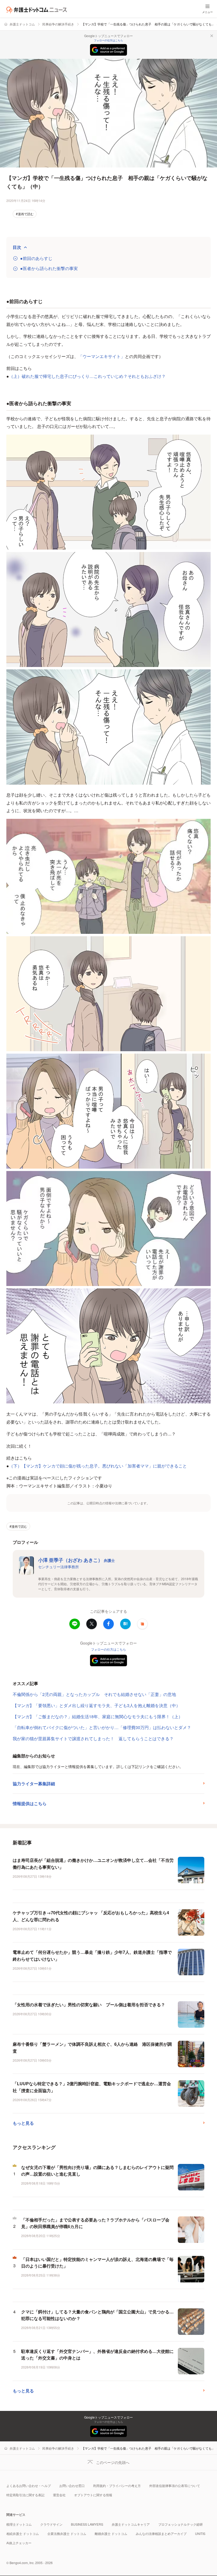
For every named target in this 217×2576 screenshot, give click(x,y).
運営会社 (59, 2495)
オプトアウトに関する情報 (93, 2495)
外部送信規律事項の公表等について (175, 2486)
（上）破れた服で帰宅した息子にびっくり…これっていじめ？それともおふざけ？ (87, 376)
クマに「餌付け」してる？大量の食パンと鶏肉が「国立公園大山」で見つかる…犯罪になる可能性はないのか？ (97, 2315)
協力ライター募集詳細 (34, 1784)
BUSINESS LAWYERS (87, 2524)
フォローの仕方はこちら (108, 40)
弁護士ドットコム (22, 24)
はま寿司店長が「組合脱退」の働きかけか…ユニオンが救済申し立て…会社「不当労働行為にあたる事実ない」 (93, 1864)
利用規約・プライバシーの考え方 (117, 2486)
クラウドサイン (51, 2524)
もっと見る (23, 2123)
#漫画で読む (25, 214)
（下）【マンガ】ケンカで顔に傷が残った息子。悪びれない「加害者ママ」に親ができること (98, 1466)
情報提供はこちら (30, 1803)
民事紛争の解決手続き (58, 24)
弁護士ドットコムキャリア (131, 2524)
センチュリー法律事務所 (58, 1567)
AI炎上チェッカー (19, 2543)
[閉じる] (212, 36)
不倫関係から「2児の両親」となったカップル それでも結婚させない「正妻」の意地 (94, 1694)
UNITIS (200, 2533)
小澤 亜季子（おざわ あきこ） (76, 1560)
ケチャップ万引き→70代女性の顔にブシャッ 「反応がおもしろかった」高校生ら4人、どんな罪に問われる (91, 1916)
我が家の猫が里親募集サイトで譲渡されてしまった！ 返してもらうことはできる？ (93, 1738)
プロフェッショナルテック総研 (180, 2524)
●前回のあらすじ (36, 258)
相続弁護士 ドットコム (23, 2533)
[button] (142, 1624)
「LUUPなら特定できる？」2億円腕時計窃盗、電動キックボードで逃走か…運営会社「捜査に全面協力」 (92, 2087)
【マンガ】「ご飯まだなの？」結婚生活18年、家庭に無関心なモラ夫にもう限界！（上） (98, 1716)
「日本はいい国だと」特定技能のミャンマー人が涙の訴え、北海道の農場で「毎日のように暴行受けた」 (97, 2263)
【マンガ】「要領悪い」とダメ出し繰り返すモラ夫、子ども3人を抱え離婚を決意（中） (96, 1705)
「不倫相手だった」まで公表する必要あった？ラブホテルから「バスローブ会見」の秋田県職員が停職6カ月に (95, 2223)
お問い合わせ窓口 (72, 2486)
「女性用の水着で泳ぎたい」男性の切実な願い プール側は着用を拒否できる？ (89, 2005)
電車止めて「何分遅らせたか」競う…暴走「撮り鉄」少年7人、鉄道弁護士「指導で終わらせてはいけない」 (92, 1956)
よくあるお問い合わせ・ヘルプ (29, 2486)
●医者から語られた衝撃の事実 (49, 268)
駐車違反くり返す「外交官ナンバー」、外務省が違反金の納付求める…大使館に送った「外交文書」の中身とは (97, 2355)
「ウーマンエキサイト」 (102, 356)
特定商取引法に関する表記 (25, 2495)
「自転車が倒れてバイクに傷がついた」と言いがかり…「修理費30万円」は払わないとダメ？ (102, 1727)
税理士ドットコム (19, 2524)
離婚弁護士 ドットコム (111, 2533)
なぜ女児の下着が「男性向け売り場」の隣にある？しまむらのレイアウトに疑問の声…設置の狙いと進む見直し (97, 2171)
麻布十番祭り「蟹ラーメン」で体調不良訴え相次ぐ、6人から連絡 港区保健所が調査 (92, 2047)
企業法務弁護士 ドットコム (67, 2533)
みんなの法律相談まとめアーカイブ (161, 2533)
